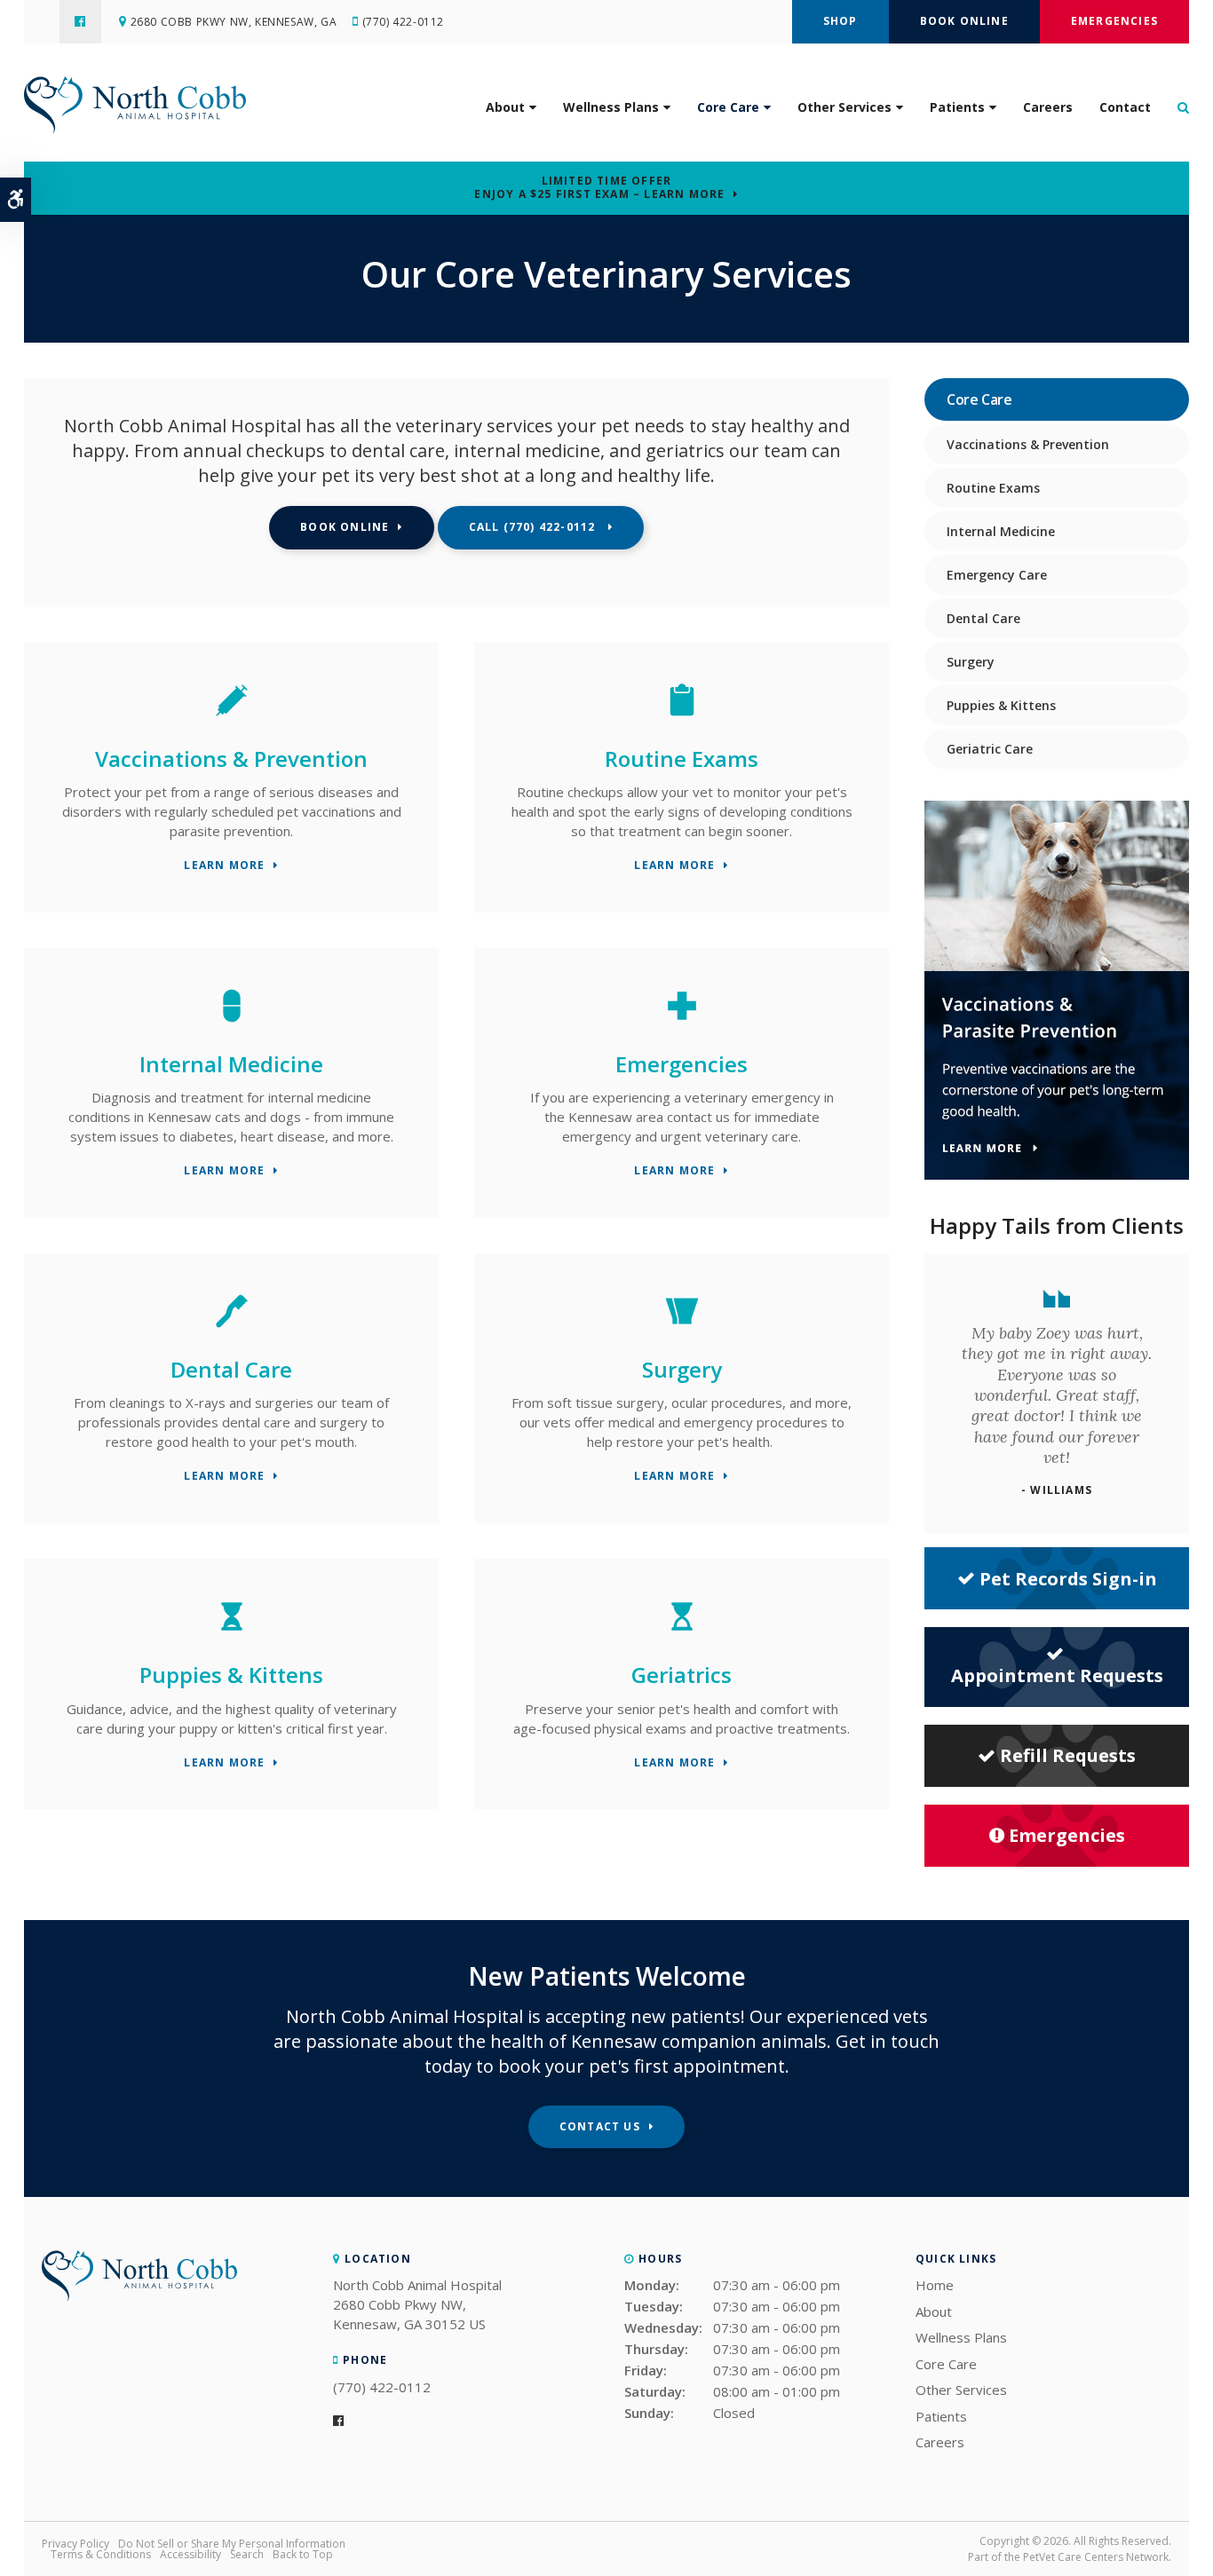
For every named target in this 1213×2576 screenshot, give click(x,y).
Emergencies (1114, 21)
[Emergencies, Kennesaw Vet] (682, 1023)
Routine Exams (682, 759)
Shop (840, 21)
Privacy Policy (75, 2544)
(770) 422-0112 (403, 22)
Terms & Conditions (101, 2554)
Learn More (224, 866)
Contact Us (600, 2126)
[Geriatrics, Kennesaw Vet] (682, 1633)
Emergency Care (997, 575)
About (505, 107)
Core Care (728, 107)
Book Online (964, 21)
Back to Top (303, 2554)
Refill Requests (1068, 1755)
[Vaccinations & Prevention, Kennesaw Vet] (232, 717)
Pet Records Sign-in (1068, 1579)
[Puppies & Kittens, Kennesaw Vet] (232, 1633)
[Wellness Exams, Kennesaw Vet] (682, 717)
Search (247, 2554)
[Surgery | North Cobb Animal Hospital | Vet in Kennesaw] (682, 1328)
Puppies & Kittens (231, 1675)
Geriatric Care (990, 749)
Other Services (844, 107)
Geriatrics (682, 1675)
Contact (1125, 107)
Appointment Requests (1057, 1675)
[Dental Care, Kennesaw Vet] (232, 1328)
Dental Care (231, 1369)
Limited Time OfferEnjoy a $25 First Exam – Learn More (599, 187)
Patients (957, 107)
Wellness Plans (611, 107)
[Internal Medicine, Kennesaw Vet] (232, 1023)
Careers (1048, 107)
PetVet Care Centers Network (1096, 2557)
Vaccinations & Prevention (231, 759)
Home (935, 2285)
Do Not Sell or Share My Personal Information (232, 2544)
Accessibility (190, 2554)
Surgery (682, 1369)
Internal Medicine (231, 1064)
